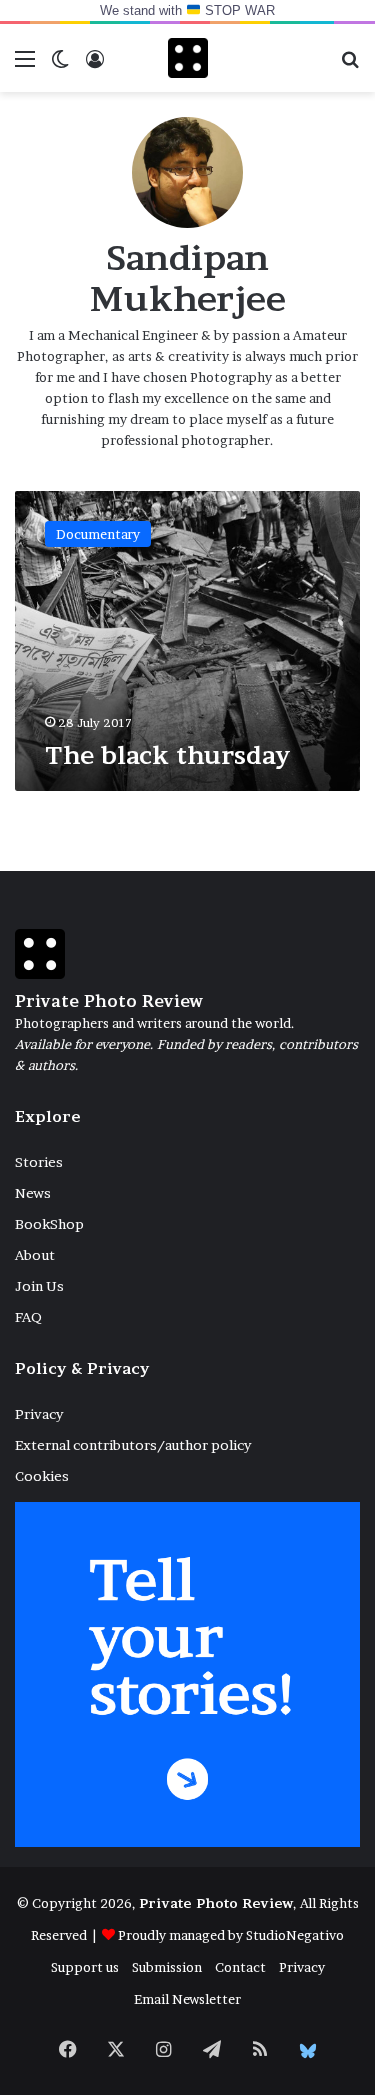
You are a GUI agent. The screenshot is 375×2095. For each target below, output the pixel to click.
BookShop (49, 1224)
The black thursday (168, 755)
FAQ (28, 1317)
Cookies (42, 1476)
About (35, 1255)
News (33, 1193)
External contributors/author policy (133, 1445)
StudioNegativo (295, 1935)
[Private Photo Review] (188, 58)
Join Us (39, 1286)
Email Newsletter (187, 1999)
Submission (167, 1967)
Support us (85, 1967)
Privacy (39, 1414)
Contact (240, 1967)
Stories (39, 1162)
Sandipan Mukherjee (188, 278)
